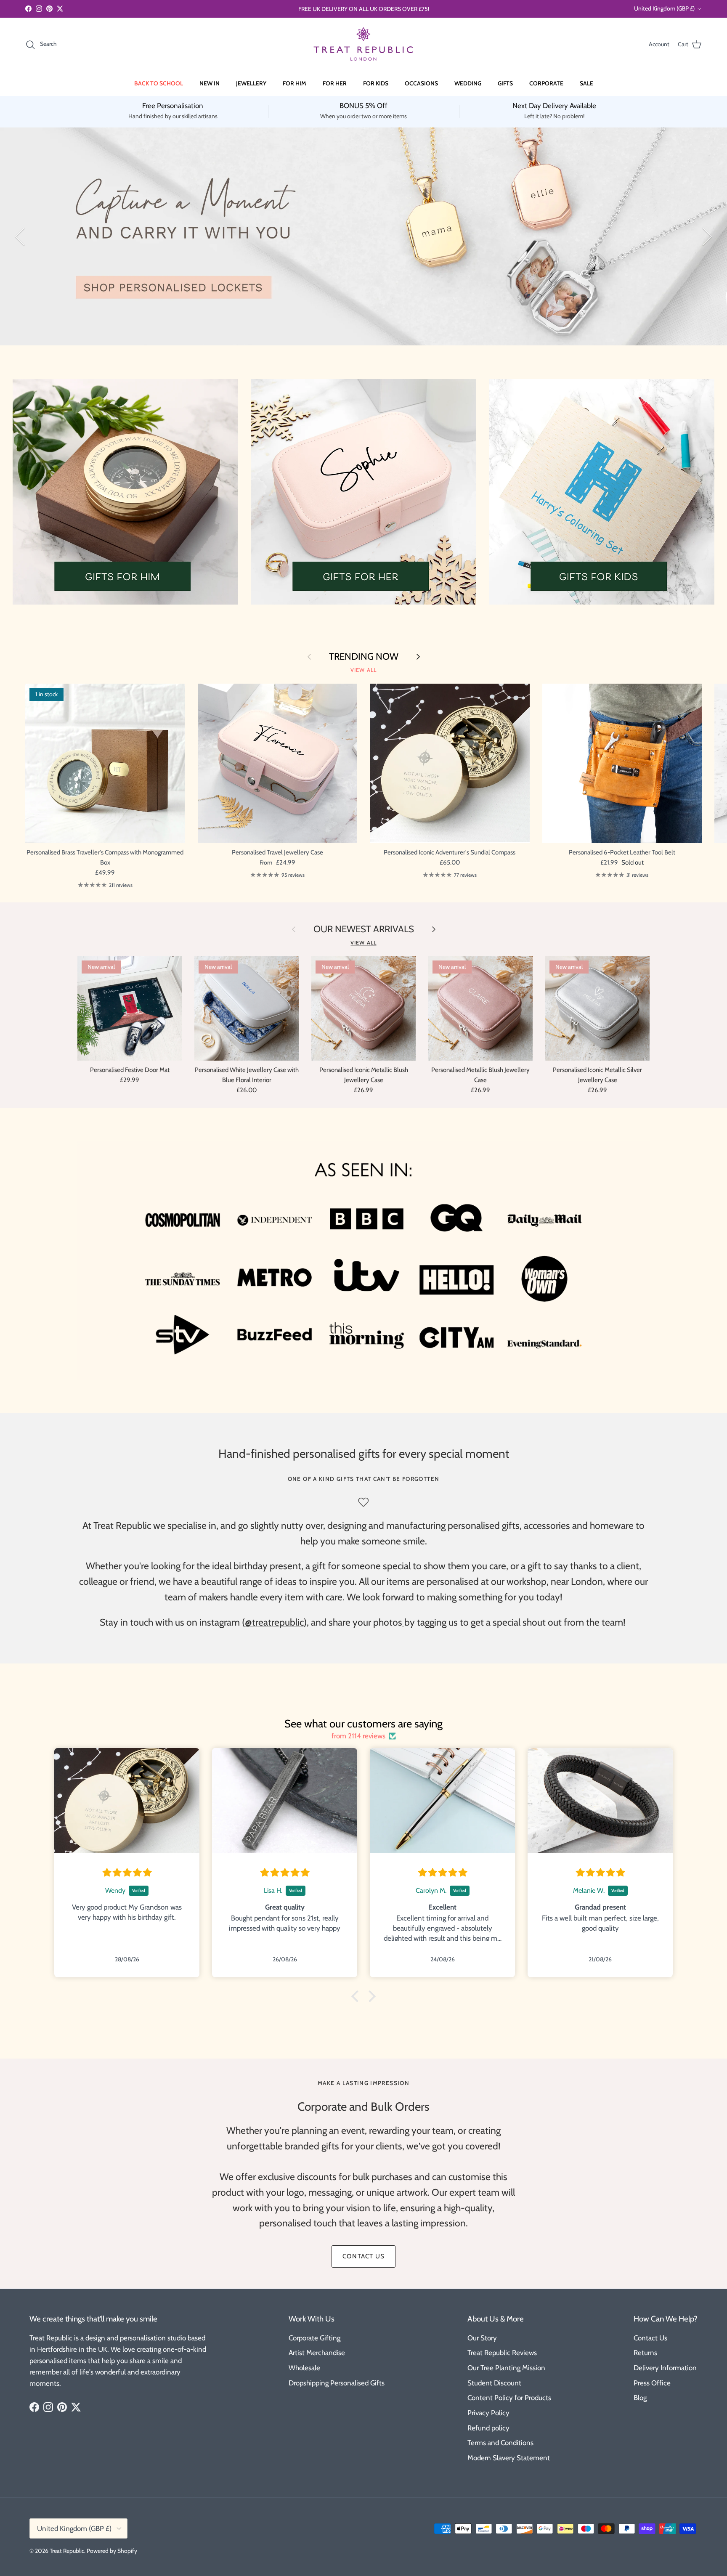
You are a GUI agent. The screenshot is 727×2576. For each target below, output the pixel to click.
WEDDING (468, 83)
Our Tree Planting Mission (506, 2368)
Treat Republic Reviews (502, 2353)
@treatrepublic (274, 1622)
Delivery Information (665, 2368)
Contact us (363, 2256)
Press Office (652, 2383)
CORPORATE (546, 83)
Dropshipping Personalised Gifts (337, 2383)
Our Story (482, 2338)
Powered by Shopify (112, 2551)
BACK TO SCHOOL (159, 83)
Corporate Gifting (314, 2338)
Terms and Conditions (500, 2443)
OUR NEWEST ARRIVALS (364, 929)
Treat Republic (67, 2551)
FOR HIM (295, 83)
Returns (645, 2353)
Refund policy (488, 2428)
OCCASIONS (421, 83)
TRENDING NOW (364, 656)
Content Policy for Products (509, 2398)
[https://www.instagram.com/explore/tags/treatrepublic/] (403, 1622)
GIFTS (505, 83)
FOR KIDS (376, 83)
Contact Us (650, 2338)
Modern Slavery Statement (509, 2458)
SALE (586, 83)
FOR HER (335, 83)
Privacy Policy (488, 2413)
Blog (640, 2398)
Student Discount (494, 2383)
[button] (357, 1996)
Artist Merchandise (317, 2353)
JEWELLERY (251, 83)
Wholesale (304, 2368)
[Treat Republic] (363, 44)
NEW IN (210, 83)
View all (363, 670)
